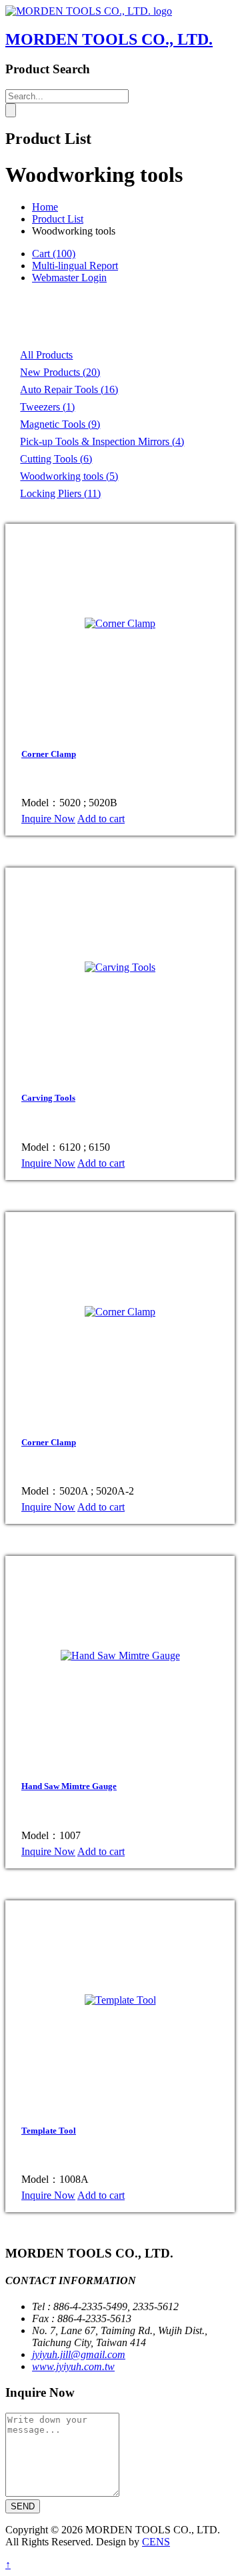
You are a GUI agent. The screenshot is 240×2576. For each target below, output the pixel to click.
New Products (60, 372)
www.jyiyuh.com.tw (73, 2366)
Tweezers (47, 407)
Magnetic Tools (60, 424)
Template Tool (49, 2131)
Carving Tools (48, 1098)
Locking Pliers (60, 493)
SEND (23, 2506)
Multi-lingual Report (75, 266)
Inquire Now (48, 819)
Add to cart (101, 819)
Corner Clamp (49, 754)
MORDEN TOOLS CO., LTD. (109, 39)
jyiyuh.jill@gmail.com (79, 2354)
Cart (54, 254)
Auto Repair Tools (69, 389)
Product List (58, 219)
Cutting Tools (56, 459)
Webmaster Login (69, 278)
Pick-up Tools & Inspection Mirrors (102, 441)
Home (45, 207)
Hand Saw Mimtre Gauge (69, 1786)
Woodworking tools (69, 476)
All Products (46, 355)
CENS (156, 2542)
